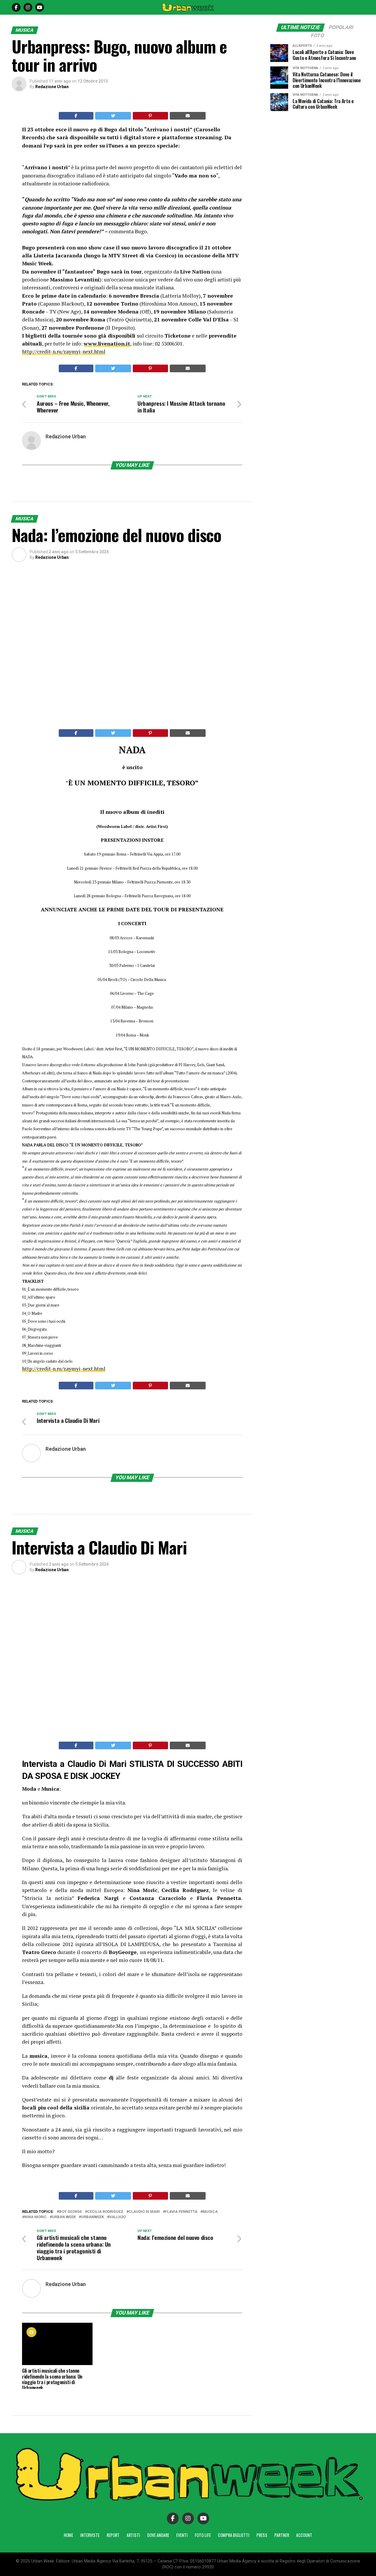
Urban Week (64, 2217)
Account (304, 2535)
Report (113, 2535)
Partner (282, 2535)
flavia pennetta (181, 2212)
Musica (210, 2212)
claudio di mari (144, 2212)
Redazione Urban (52, 87)
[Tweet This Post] (113, 116)
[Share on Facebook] (76, 116)
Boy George (70, 2212)
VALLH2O (117, 2217)
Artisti (133, 2535)
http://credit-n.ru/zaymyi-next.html (64, 352)
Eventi (182, 2535)
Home (68, 2535)
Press (262, 2535)
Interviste (90, 2535)
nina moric (36, 2217)
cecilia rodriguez (105, 2212)
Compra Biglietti (234, 2535)
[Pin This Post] (150, 116)
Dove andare (158, 2535)
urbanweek (93, 2217)
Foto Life (203, 2535)
